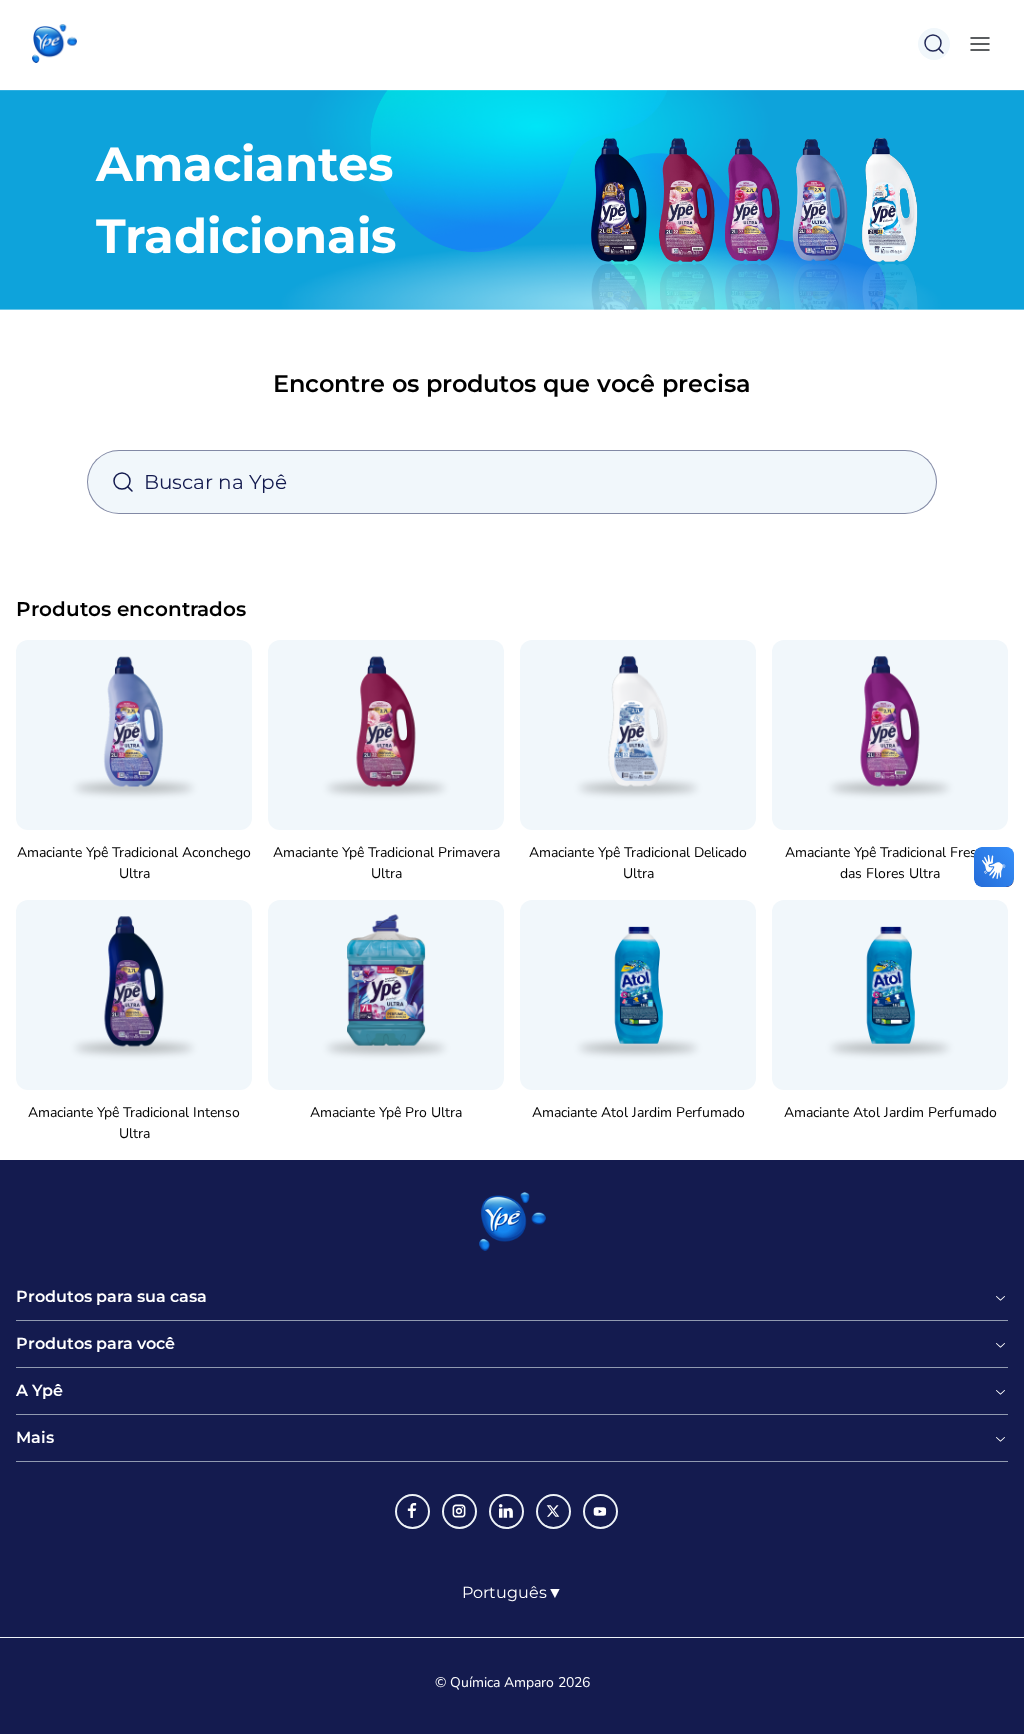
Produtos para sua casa (111, 1297)
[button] (54, 44)
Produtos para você (95, 1344)
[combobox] (512, 1593)
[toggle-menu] (976, 44)
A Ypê (39, 1391)
